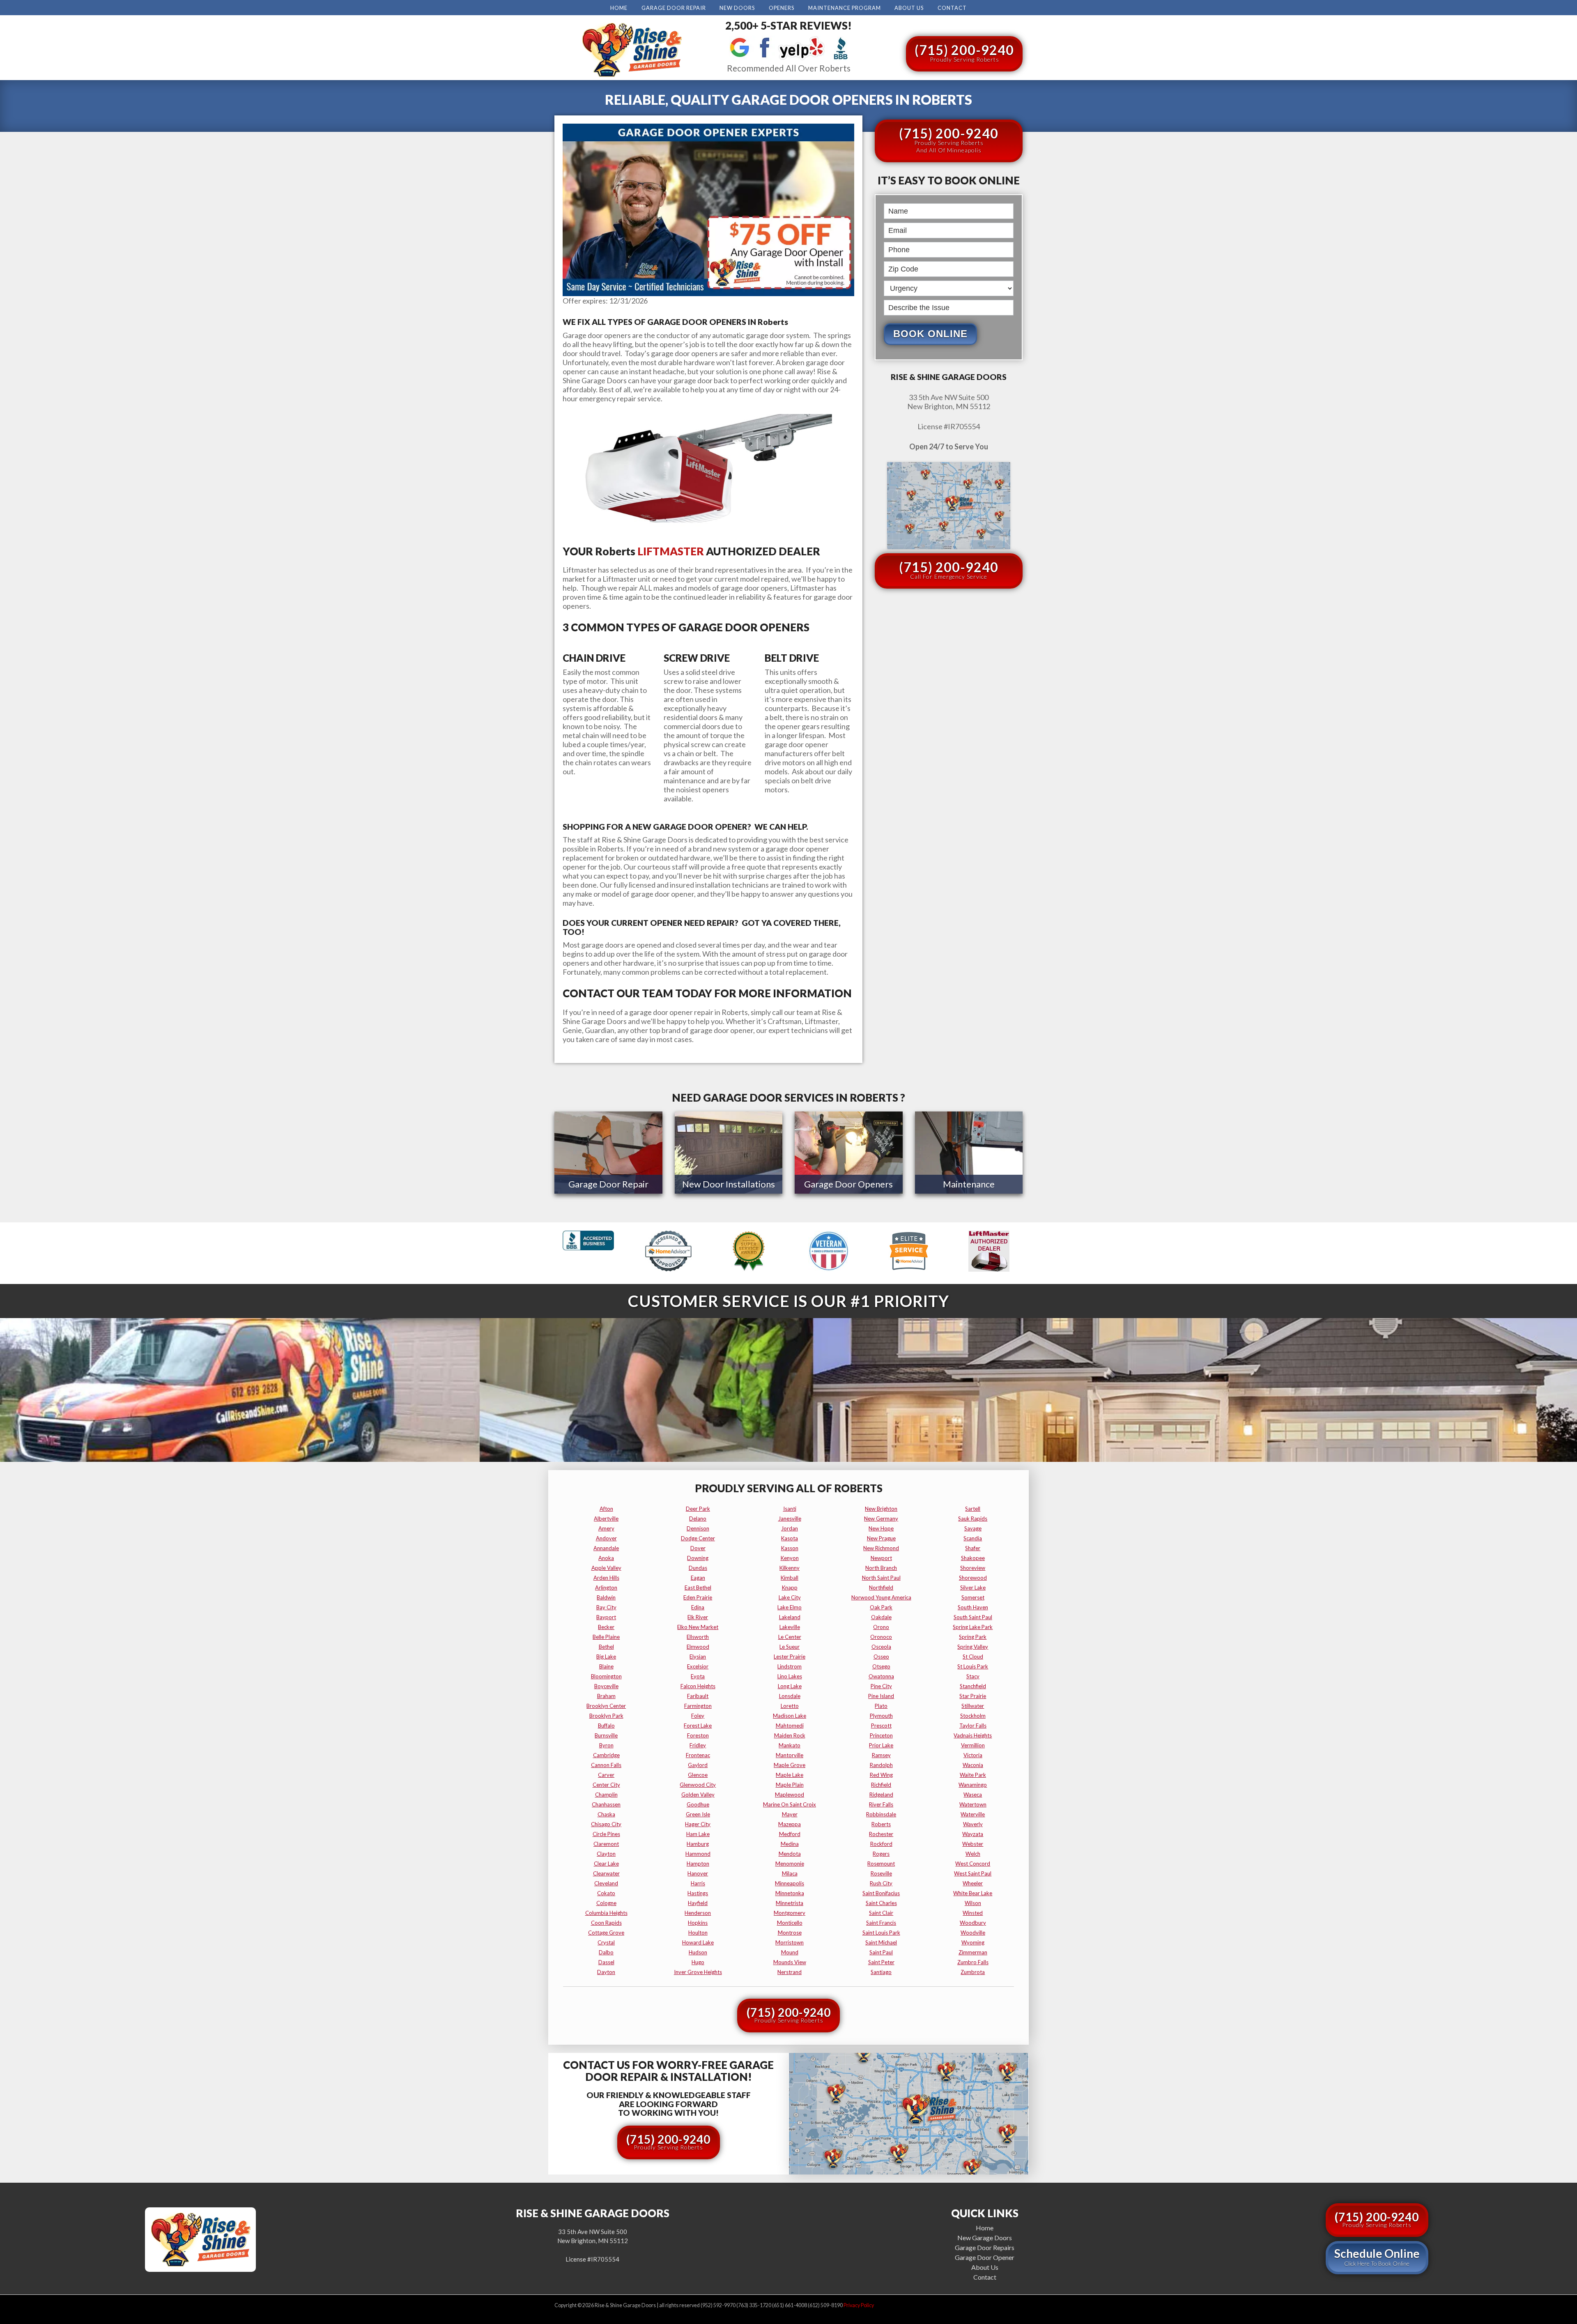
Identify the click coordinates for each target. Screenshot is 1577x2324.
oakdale (881, 1617)
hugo (698, 1962)
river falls (881, 1804)
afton (606, 1509)
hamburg (698, 1844)
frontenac (698, 1755)
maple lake (790, 1775)
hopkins (698, 1923)
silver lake (973, 1588)
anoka (606, 1558)
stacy (973, 1676)
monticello (790, 1923)
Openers (782, 8)
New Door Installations (729, 1184)
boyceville (606, 1686)
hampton (698, 1864)
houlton (698, 1933)
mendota (790, 1854)
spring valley (973, 1647)
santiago (881, 1972)
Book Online (930, 334)
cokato (606, 1893)
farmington (698, 1706)
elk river (698, 1617)
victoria (973, 1755)
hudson (698, 1952)
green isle (698, 1814)
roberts (881, 1824)
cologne (606, 1903)
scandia (973, 1538)
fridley (698, 1745)
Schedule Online (1377, 2257)
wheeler (973, 1883)
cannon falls (606, 1765)
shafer (973, 1548)
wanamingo (973, 1785)
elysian (698, 1657)
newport (881, 1558)
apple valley (606, 1568)
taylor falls (973, 1726)
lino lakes (790, 1676)
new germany (881, 1519)
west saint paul (973, 1873)
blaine (606, 1666)
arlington (606, 1588)
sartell (973, 1509)
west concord (973, 1864)
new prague (881, 1538)
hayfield (698, 1903)
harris (698, 1883)
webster (973, 1844)
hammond (698, 1854)
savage (973, 1528)
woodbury (973, 1923)
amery (606, 1528)
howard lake (698, 1942)
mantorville (790, 1755)
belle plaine (606, 1637)
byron (606, 1745)
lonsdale (790, 1696)
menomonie (790, 1864)
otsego (881, 1666)
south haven (973, 1607)
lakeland (790, 1617)
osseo (881, 1657)
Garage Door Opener (985, 2257)
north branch (881, 1568)
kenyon (790, 1558)
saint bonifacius (881, 1893)
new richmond (881, 1548)
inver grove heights (698, 1972)
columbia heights (606, 1913)
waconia (973, 1765)
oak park (881, 1607)
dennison (698, 1528)
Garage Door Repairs (985, 2247)
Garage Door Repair (674, 8)
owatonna (881, 1676)
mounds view (790, 1962)
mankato (790, 1745)
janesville (790, 1519)
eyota (698, 1676)
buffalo (606, 1726)
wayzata (973, 1834)
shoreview (973, 1568)
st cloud (973, 1657)
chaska (606, 1814)
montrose (790, 1933)
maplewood (790, 1795)
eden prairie (698, 1597)
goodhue (698, 1804)
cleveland (606, 1883)
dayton (606, 1972)
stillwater (973, 1706)
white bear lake (973, 1893)
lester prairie (790, 1657)
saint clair (881, 1913)
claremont (606, 1844)
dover (698, 1548)
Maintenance (969, 1184)
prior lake (881, 1745)
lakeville (790, 1627)
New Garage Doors (985, 2238)
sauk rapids (973, 1519)
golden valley (698, 1795)
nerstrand (790, 1972)
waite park (973, 1775)
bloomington (606, 1676)
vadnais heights (973, 1735)
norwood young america (881, 1597)
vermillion (973, 1745)
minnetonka (790, 1893)
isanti (790, 1509)
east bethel (698, 1588)
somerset (973, 1597)
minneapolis (790, 1883)
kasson (790, 1548)
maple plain (790, 1785)
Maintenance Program (845, 8)
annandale (606, 1548)
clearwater (606, 1873)
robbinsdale (881, 1814)
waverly (973, 1824)
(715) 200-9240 (964, 52)
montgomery (790, 1913)
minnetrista (790, 1903)
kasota (790, 1538)
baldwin (606, 1597)
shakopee (973, 1558)
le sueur (790, 1647)
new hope (881, 1528)
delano (698, 1519)
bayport (606, 1617)
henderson (698, 1913)
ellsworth (698, 1637)
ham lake (698, 1834)
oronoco (881, 1637)
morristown (790, 1942)
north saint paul (881, 1578)
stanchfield (973, 1686)
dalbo (606, 1952)
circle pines (606, 1834)
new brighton (881, 1509)
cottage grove (606, 1933)
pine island (881, 1696)
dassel (606, 1962)
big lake (606, 1657)
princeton (881, 1735)
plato (881, 1706)
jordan (790, 1528)
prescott (881, 1726)
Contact (952, 8)
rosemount (881, 1864)
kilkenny (790, 1568)
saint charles (881, 1903)
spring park (973, 1637)
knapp (790, 1588)
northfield (881, 1588)
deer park (698, 1509)
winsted (973, 1913)
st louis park (973, 1666)
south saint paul (973, 1617)
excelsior (698, 1666)
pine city (881, 1686)
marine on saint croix (790, 1804)
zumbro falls (973, 1962)
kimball (790, 1578)
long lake (790, 1686)
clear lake (606, 1864)
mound (790, 1952)
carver (606, 1775)
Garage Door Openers (848, 1184)
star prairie (973, 1696)
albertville (606, 1519)
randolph (881, 1765)
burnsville (606, 1735)
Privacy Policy (859, 2305)
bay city (606, 1607)
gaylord (698, 1765)
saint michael (881, 1942)
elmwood (698, 1647)
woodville (973, 1933)
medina (790, 1844)
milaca (790, 1873)
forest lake (698, 1726)
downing (698, 1558)
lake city (790, 1597)
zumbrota (973, 1972)
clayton (606, 1854)
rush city (881, 1883)
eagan (698, 1578)
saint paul (881, 1952)
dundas (698, 1568)
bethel (606, 1647)
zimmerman (973, 1952)
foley (698, 1716)
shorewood (973, 1578)
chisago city (606, 1824)
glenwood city (698, 1785)
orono (881, 1627)
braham (606, 1696)
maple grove (790, 1765)
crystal (606, 1942)
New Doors (737, 8)
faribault (698, 1696)
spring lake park (973, 1627)
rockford (881, 1844)
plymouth (881, 1716)
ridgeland (881, 1795)
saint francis (881, 1923)
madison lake (790, 1716)
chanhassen (606, 1804)
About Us (909, 8)
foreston (698, 1735)
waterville (973, 1814)
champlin (606, 1795)
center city (606, 1785)
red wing (881, 1775)
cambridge (606, 1755)
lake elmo (790, 1607)
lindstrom (790, 1666)
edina (698, 1607)
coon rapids (606, 1923)
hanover (698, 1873)
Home (619, 8)
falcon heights (698, 1686)
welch (973, 1854)
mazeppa (790, 1824)
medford (790, 1834)
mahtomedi (790, 1726)
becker (606, 1627)
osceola (881, 1647)
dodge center (698, 1538)
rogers (881, 1854)
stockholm (973, 1716)
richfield (881, 1785)
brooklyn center (606, 1706)
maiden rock (790, 1735)
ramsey (881, 1755)
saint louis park (881, 1933)
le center (790, 1637)
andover (606, 1538)
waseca (973, 1795)
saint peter (881, 1962)
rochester (881, 1834)
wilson (973, 1903)
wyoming (973, 1942)
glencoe (698, 1775)
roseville (881, 1873)
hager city (698, 1824)
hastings (698, 1893)
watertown (973, 1804)
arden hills (606, 1578)
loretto (790, 1706)
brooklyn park (606, 1716)
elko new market (698, 1627)
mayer (790, 1814)
